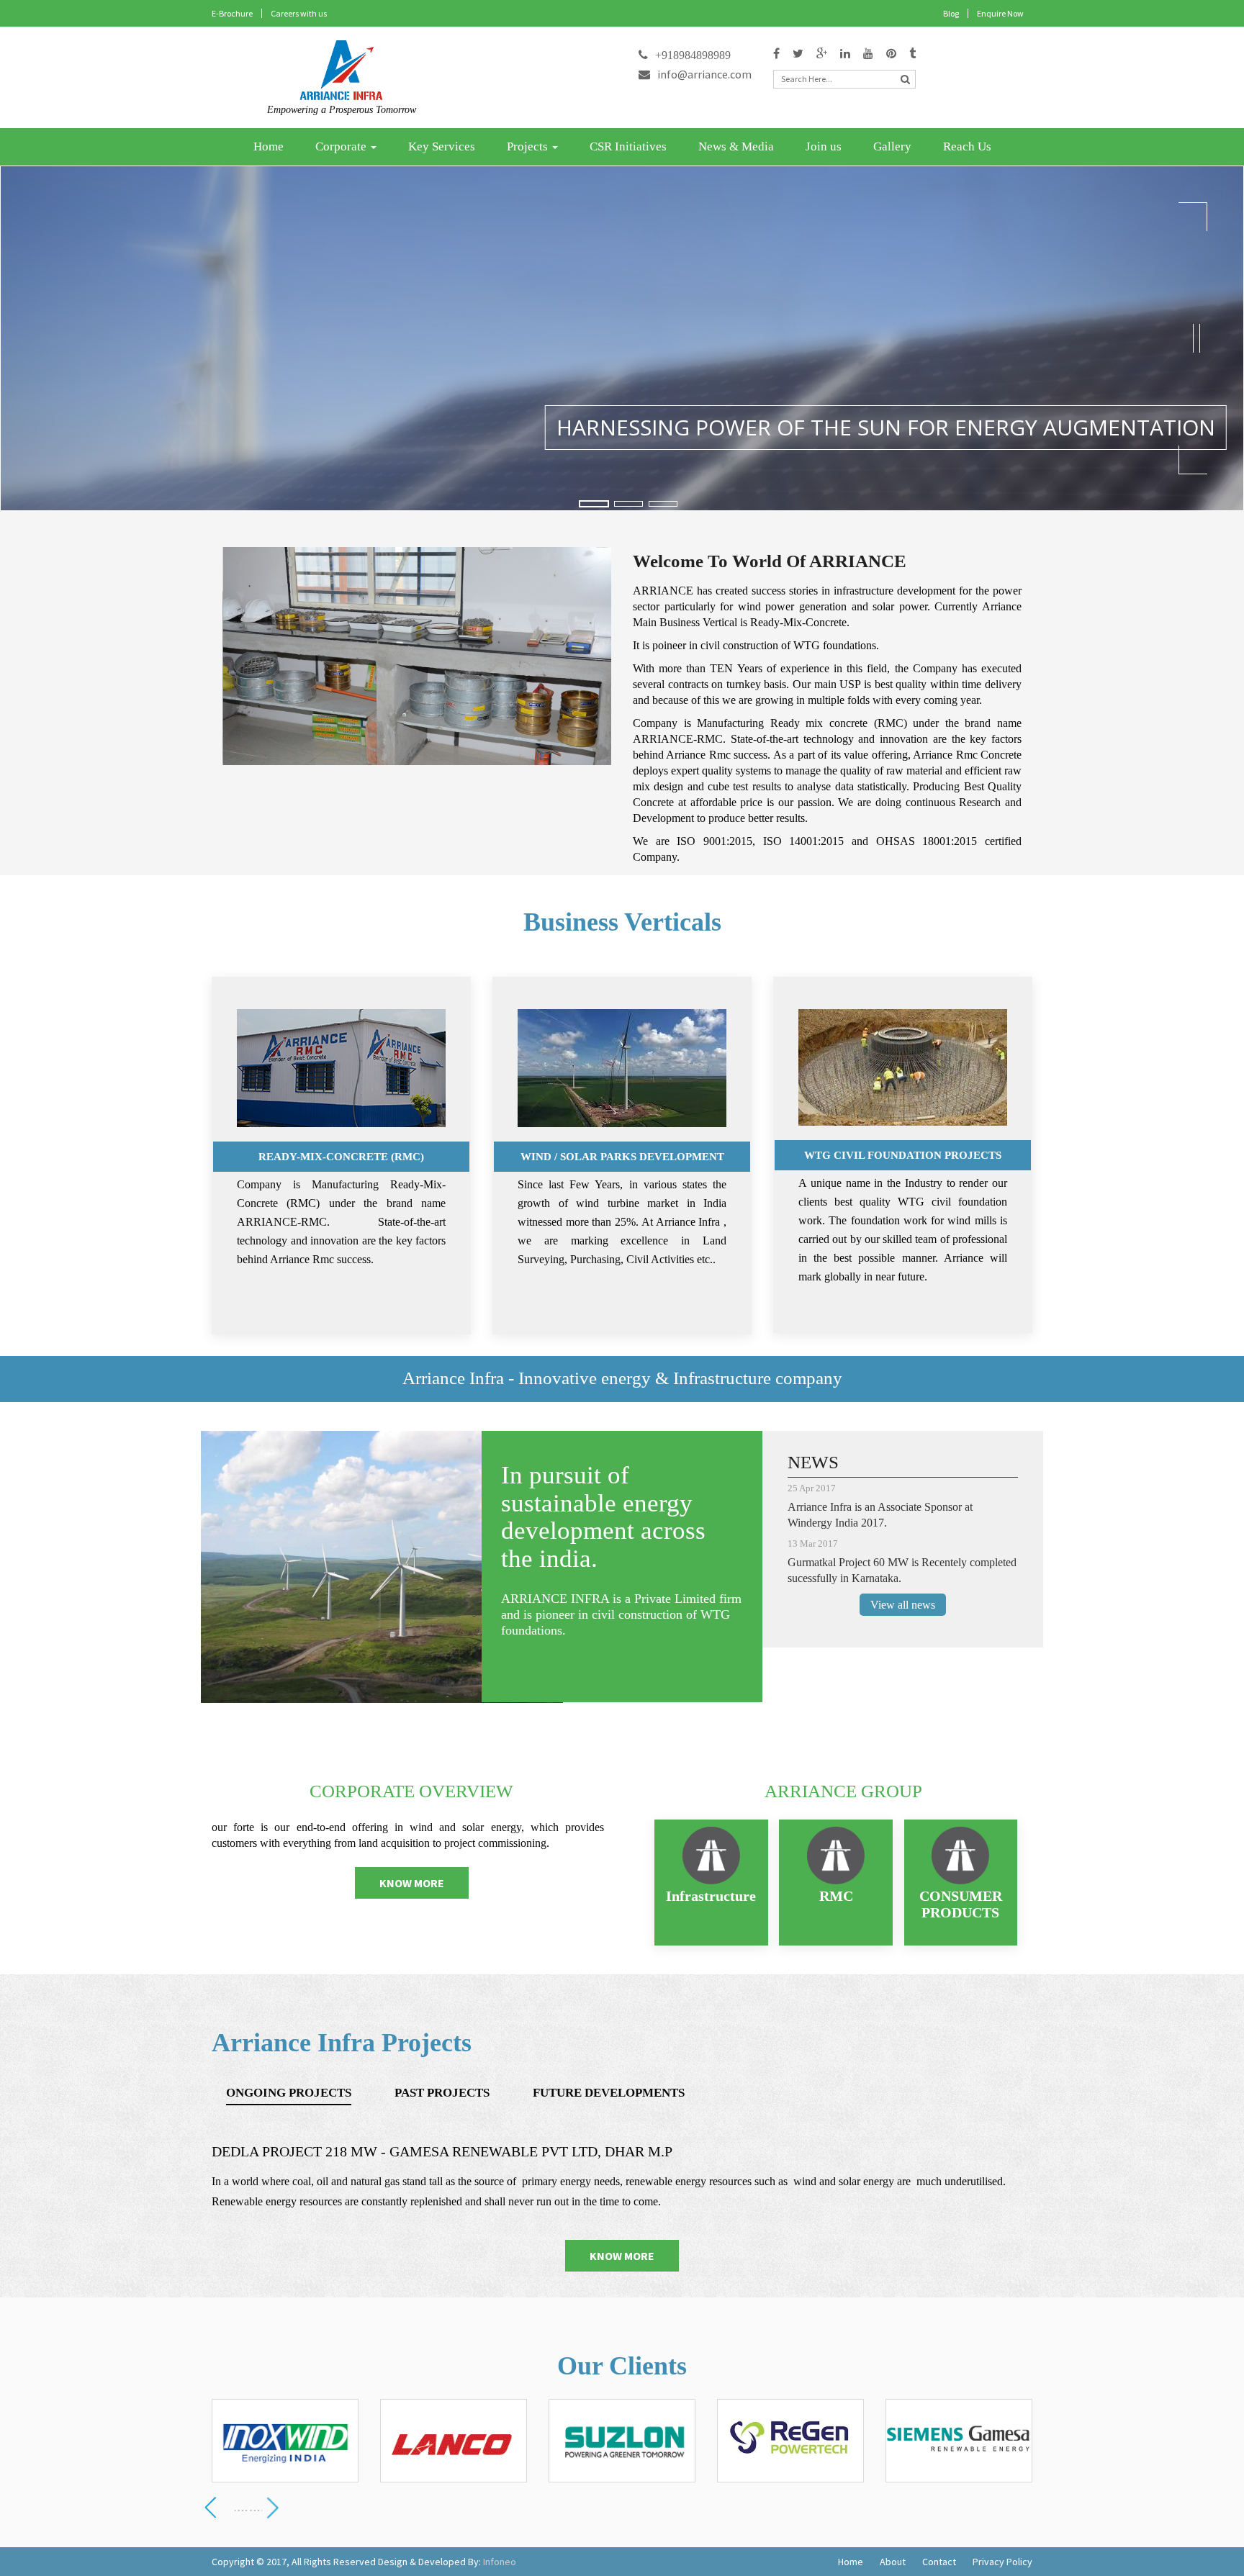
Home (269, 146)
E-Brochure (232, 13)
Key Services (442, 146)
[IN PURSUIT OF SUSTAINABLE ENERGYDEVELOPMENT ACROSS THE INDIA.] (594, 504)
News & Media (736, 146)
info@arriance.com (704, 74)
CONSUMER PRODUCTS (961, 1904)
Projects (529, 146)
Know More (412, 1883)
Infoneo (500, 2562)
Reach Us (967, 146)
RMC (836, 1896)
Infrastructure (711, 1896)
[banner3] (663, 504)
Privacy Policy (1002, 2562)
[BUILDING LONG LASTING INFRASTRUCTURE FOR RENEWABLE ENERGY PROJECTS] (628, 504)
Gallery (892, 146)
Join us (824, 146)
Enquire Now (1000, 13)
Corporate (342, 146)
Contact (939, 2562)
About (893, 2562)
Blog (951, 13)
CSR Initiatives (628, 146)
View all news (903, 1605)
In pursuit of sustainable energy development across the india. (603, 1517)
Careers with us (299, 13)
